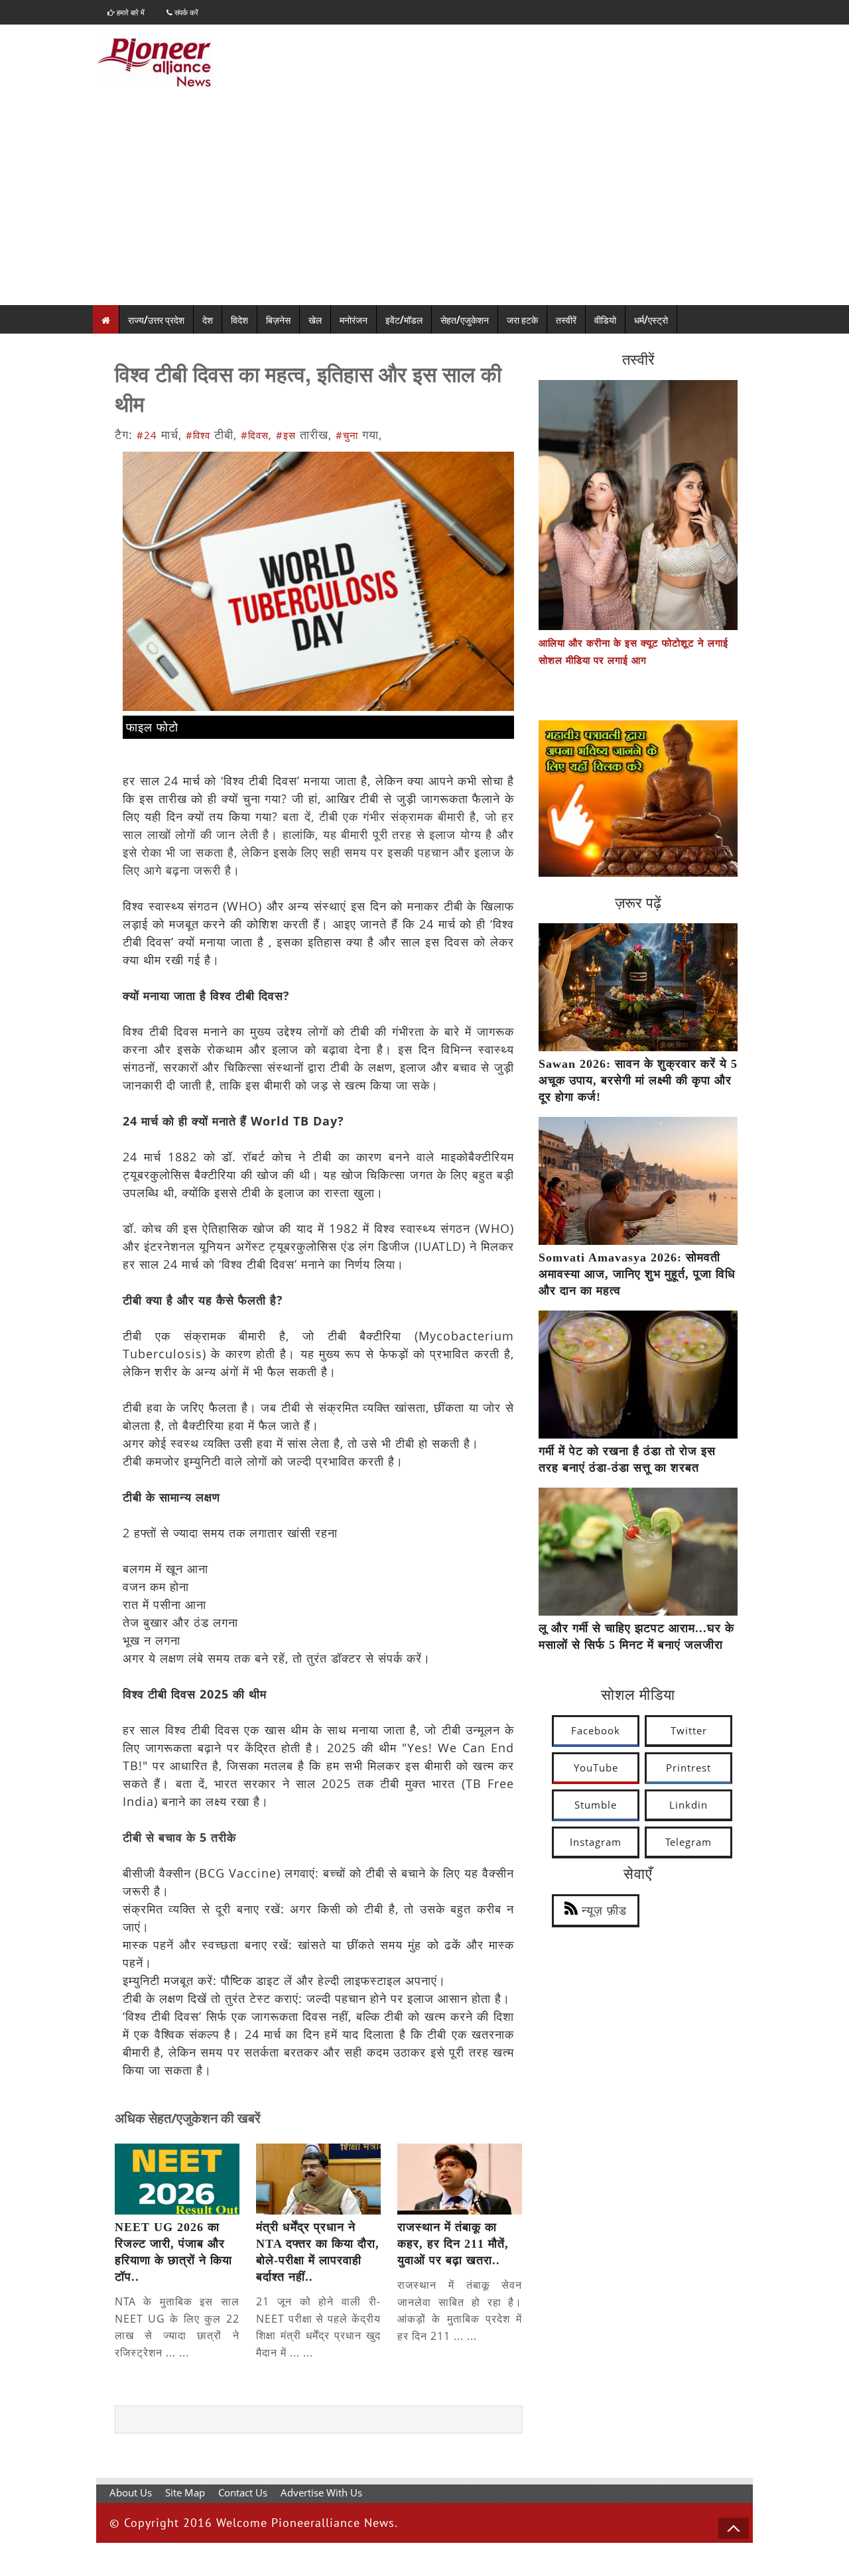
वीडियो (605, 319)
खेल (315, 319)
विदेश (239, 319)
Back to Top (734, 2528)
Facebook (596, 1730)
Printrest (688, 1768)
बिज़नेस (278, 319)
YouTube (596, 1768)
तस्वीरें (566, 319)
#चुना (347, 435)
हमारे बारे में (130, 12)
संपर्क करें (185, 12)
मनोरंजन (354, 319)
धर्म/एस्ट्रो (651, 319)
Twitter (689, 1730)
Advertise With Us (321, 2492)
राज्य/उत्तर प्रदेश (156, 319)
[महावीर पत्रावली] (638, 873)
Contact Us (243, 2492)
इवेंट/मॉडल (404, 319)
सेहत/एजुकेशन (465, 319)
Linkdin (688, 1805)
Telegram (688, 1842)
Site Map (185, 2492)
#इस (286, 435)
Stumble (596, 1805)
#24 (147, 435)
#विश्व (198, 435)
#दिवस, (256, 435)
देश (208, 319)
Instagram (596, 1842)
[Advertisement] (424, 206)
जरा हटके (522, 319)
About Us (131, 2492)
